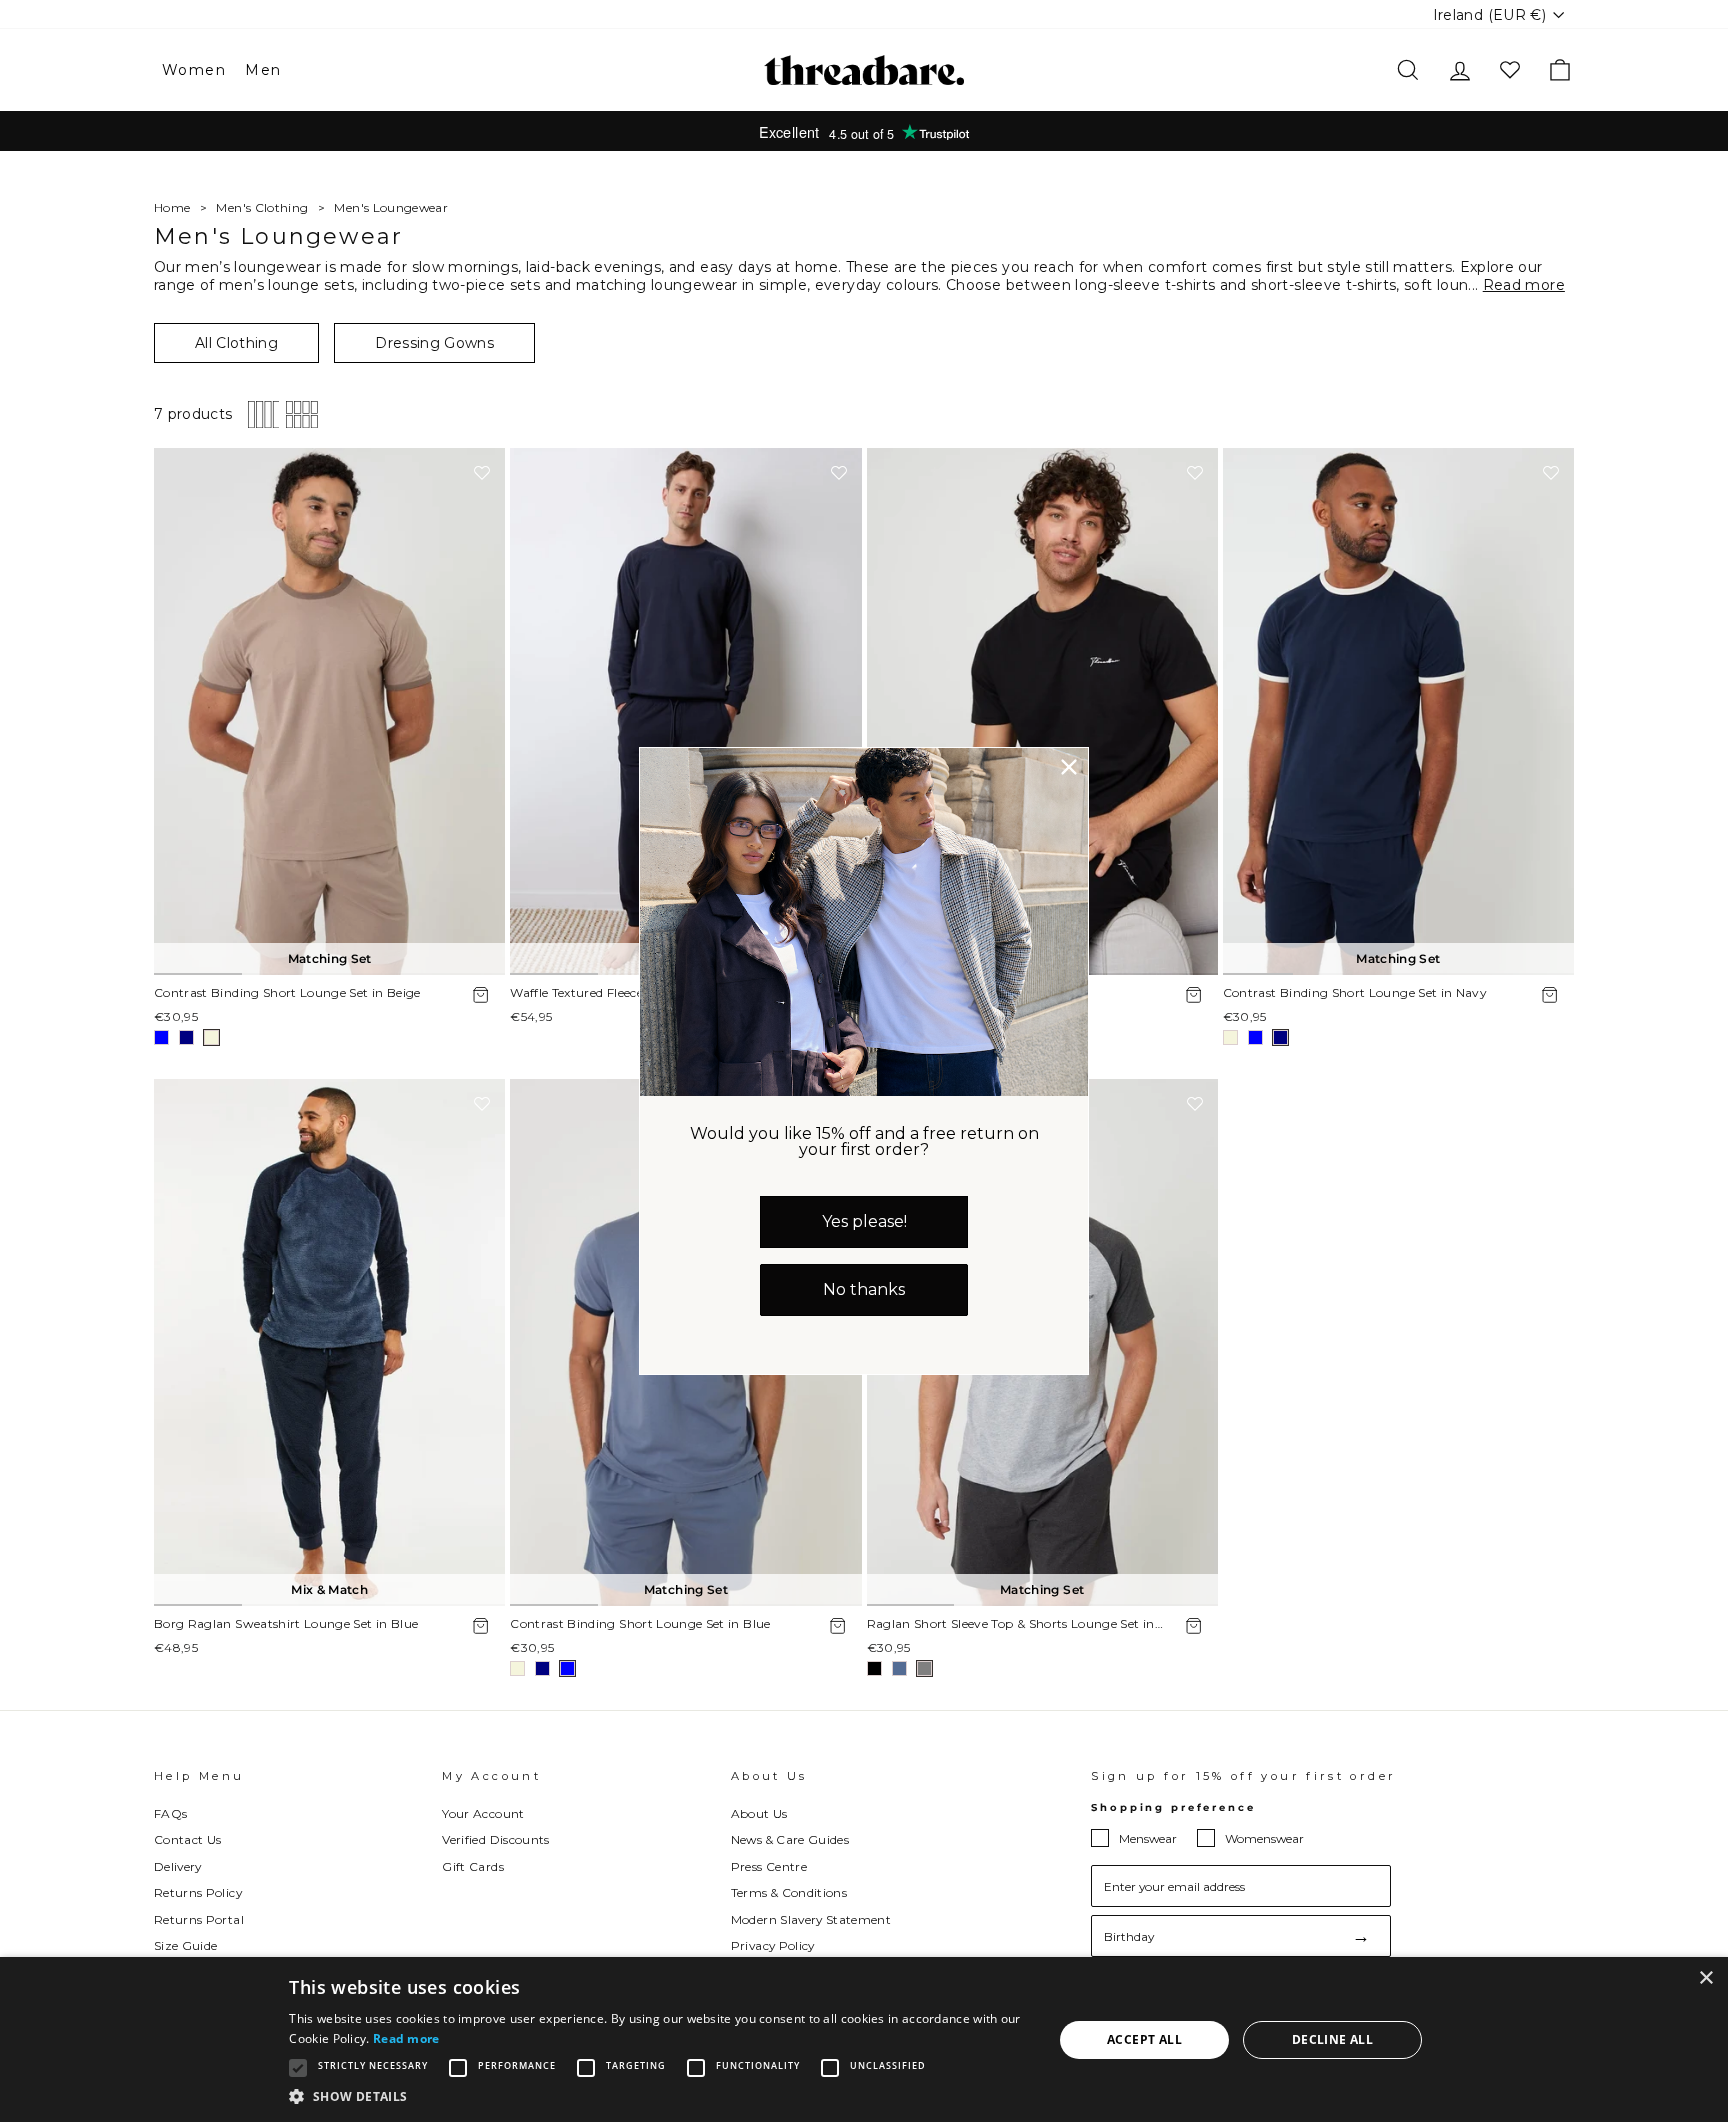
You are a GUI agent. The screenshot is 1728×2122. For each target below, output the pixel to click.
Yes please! (864, 1221)
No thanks (864, 1289)
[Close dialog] (1069, 767)
